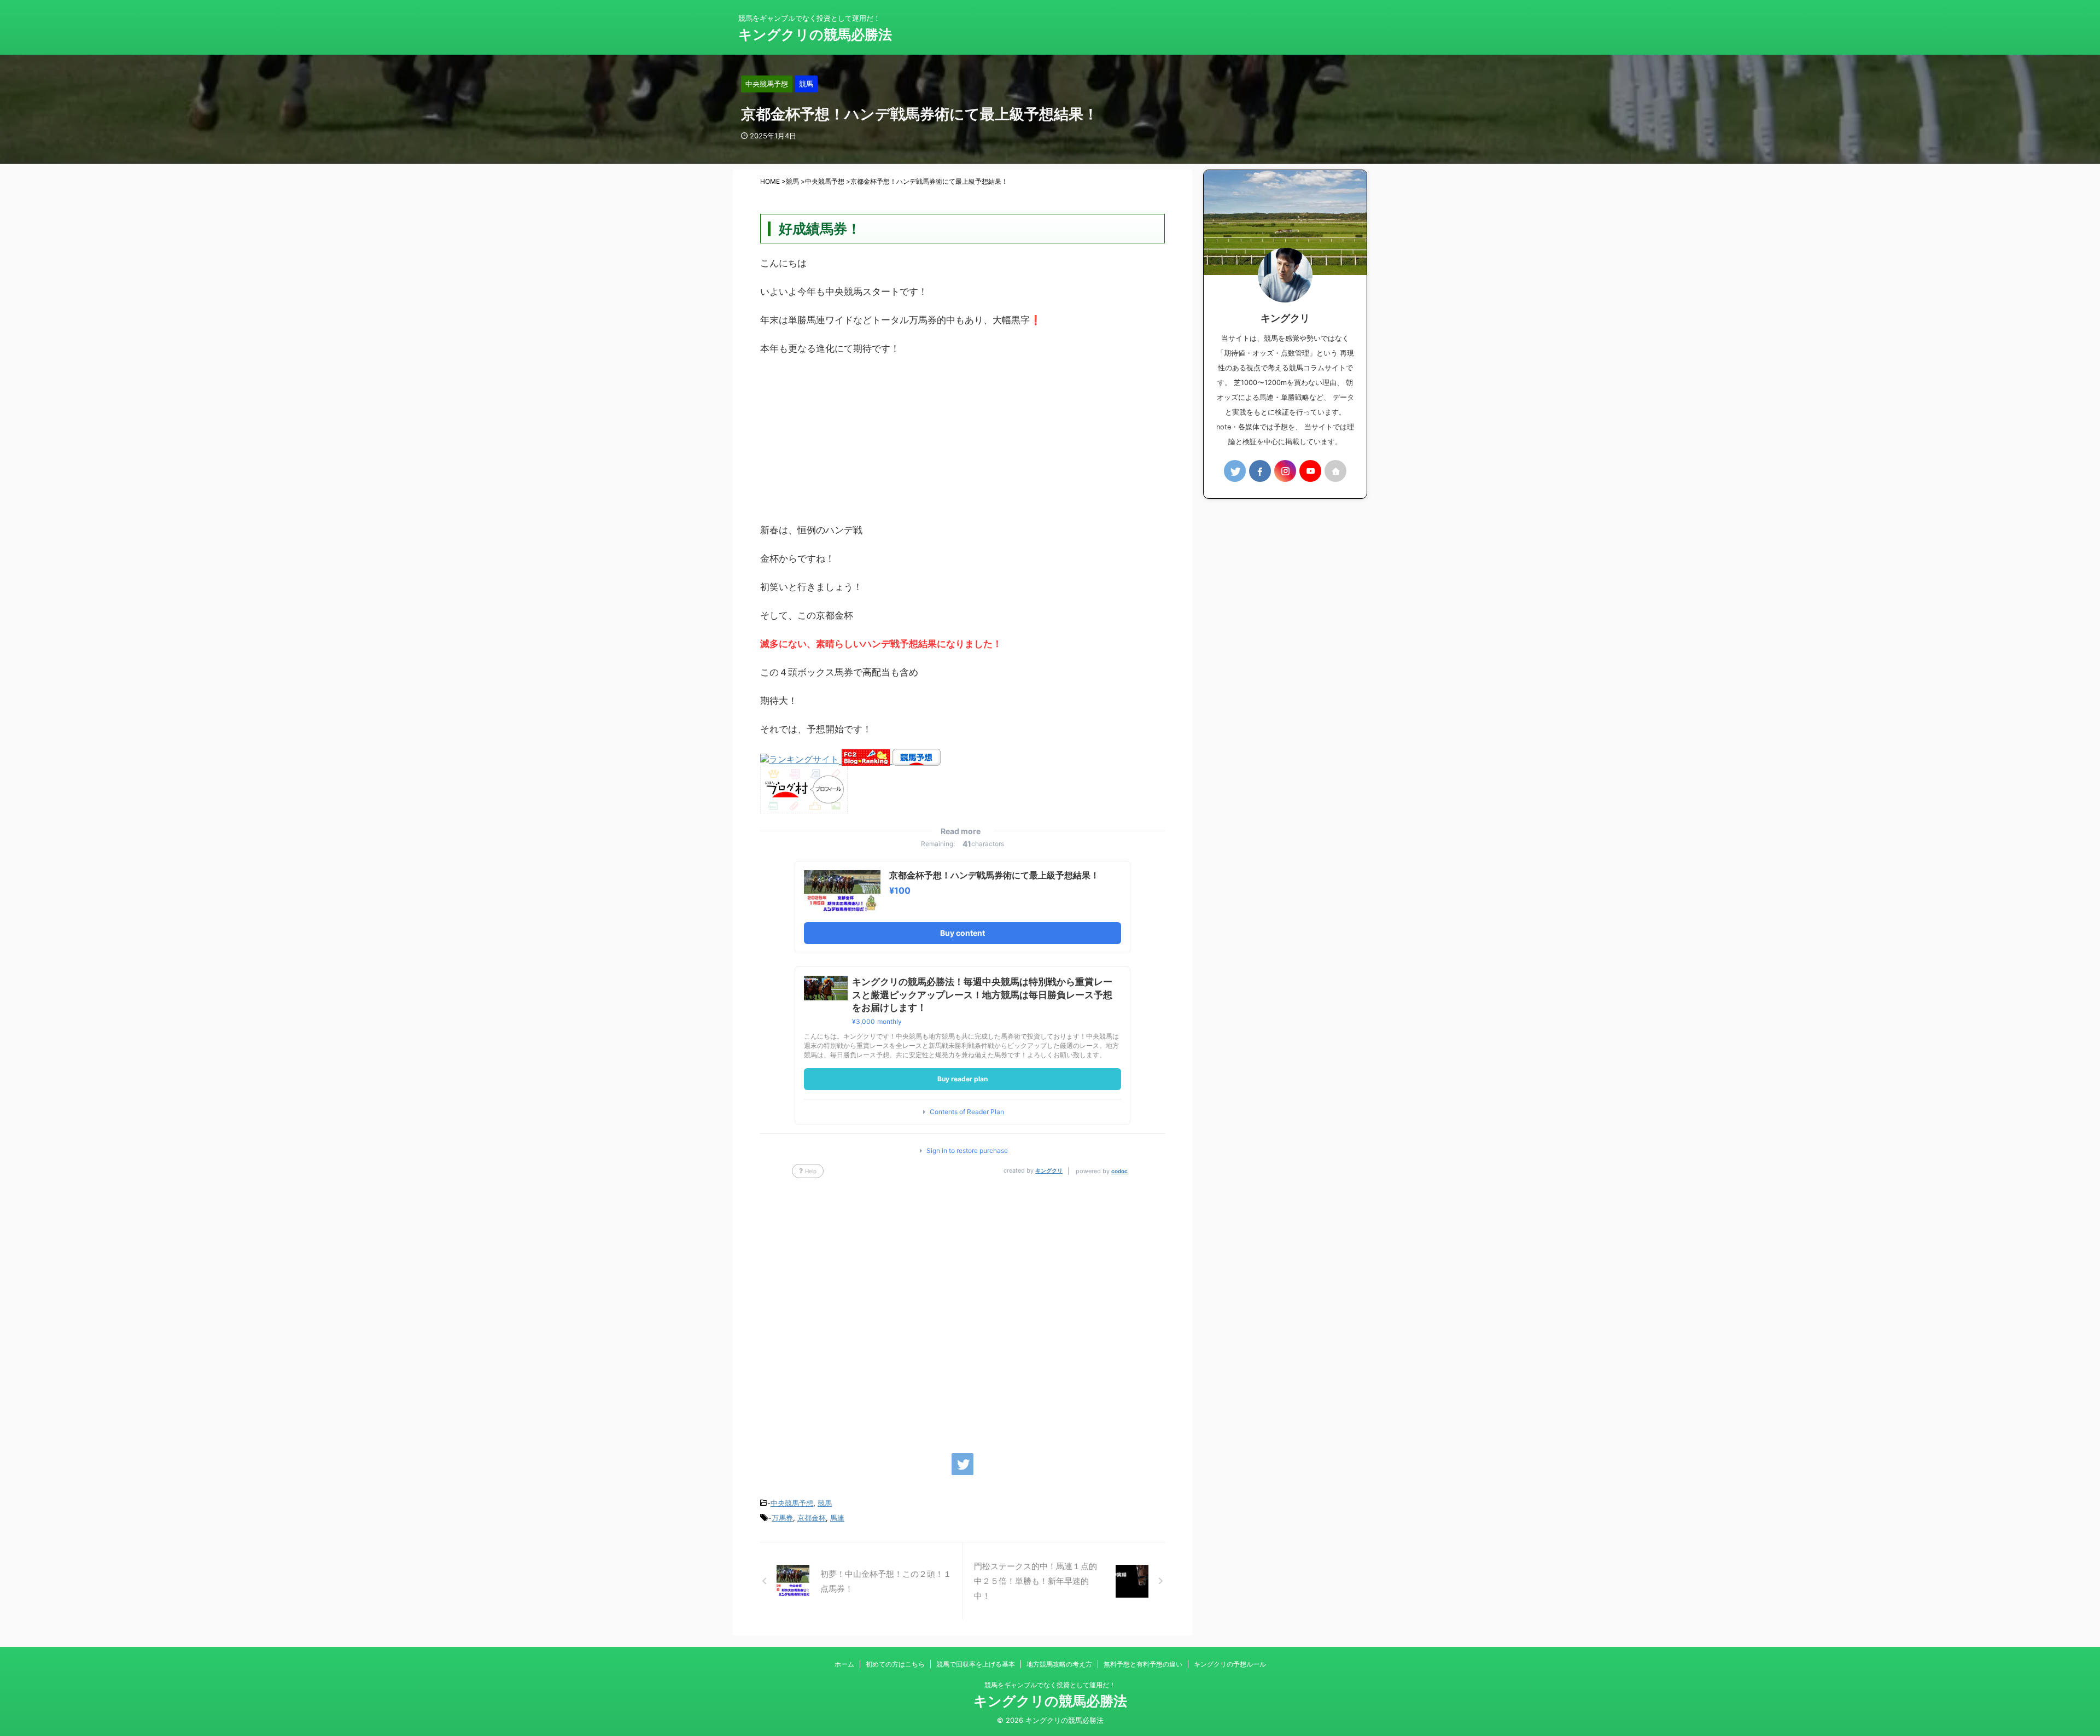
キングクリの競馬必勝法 (815, 34)
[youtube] (1310, 471)
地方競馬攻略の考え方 (1059, 1664)
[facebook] (1260, 471)
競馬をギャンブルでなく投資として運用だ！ (1050, 1685)
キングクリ (1049, 1170)
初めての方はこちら (895, 1664)
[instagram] (1285, 471)
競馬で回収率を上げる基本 (976, 1664)
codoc (1119, 1171)
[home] (1335, 471)
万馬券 (782, 1518)
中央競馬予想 (792, 1503)
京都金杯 (812, 1518)
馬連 (837, 1518)
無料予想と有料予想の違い (1143, 1664)
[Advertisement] (962, 445)
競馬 (825, 1503)
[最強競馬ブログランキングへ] (801, 760)
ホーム (844, 1664)
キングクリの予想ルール (1230, 1664)
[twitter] (962, 1464)
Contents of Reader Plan (967, 1112)
